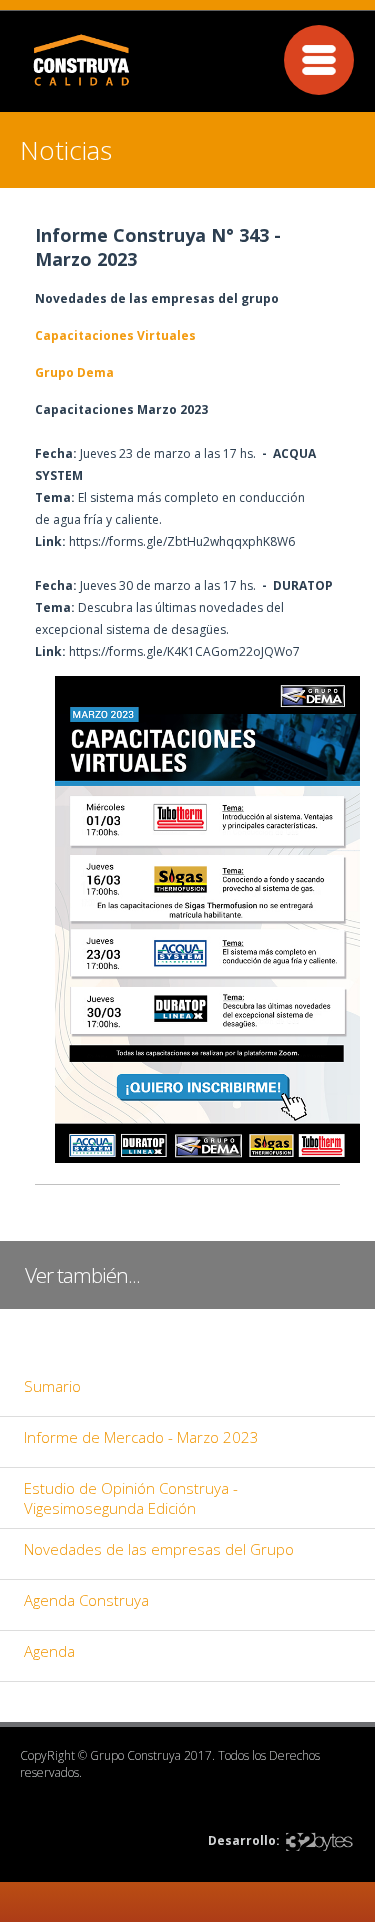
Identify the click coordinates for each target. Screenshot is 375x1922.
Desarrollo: (244, 1840)
